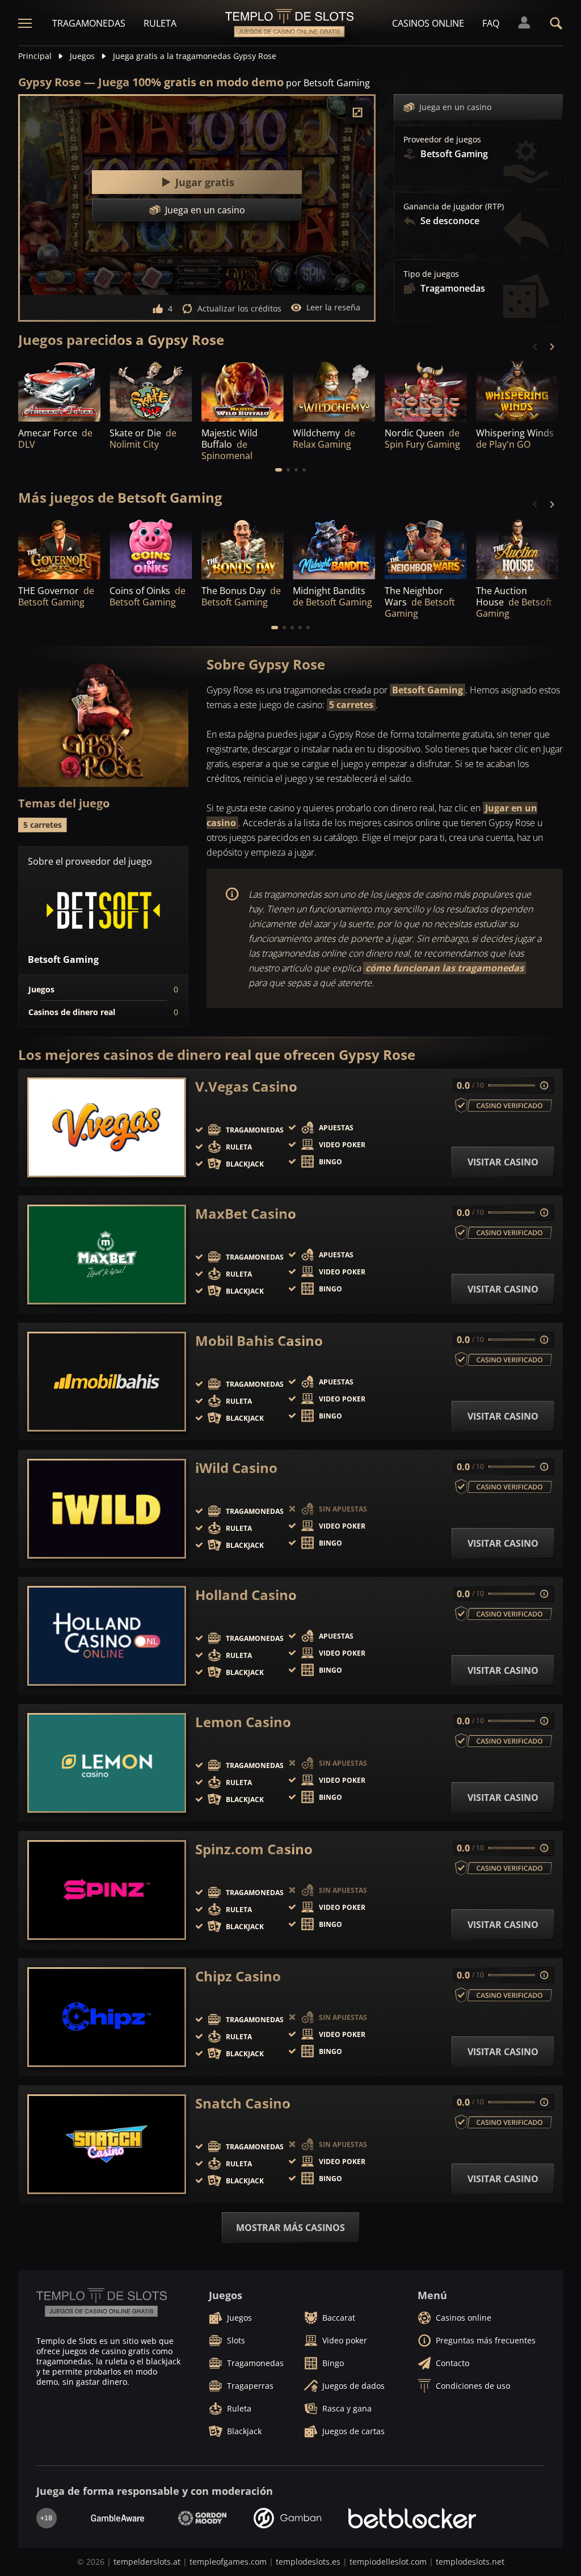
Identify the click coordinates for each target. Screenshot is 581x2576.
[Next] (551, 347)
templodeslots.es (308, 2562)
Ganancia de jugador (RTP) (454, 207)
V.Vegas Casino (246, 1087)
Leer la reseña (333, 307)
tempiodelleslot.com (388, 2562)
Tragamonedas (89, 23)
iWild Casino (236, 1468)
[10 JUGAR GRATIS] (517, 390)
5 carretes (351, 705)
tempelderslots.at (147, 2562)
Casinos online (428, 23)
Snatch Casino (243, 2103)
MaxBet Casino (246, 1214)
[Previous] (536, 347)
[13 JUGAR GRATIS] (517, 548)
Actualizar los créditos (239, 308)
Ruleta (160, 23)
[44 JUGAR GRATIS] (243, 548)
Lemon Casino (243, 1722)
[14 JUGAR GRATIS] (334, 548)
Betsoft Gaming (428, 690)
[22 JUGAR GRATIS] (151, 390)
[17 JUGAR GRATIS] (426, 548)
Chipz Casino (238, 1976)
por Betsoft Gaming (328, 83)
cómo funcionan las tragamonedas (445, 968)
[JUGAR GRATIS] (59, 390)
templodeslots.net (470, 2562)
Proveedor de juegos (442, 140)
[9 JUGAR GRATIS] (243, 390)
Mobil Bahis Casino (259, 1341)
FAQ (491, 23)
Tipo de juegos (431, 274)
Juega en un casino (455, 107)
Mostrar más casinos (290, 2228)
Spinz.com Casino (254, 1849)
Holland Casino (246, 1595)
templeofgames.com (228, 2562)
